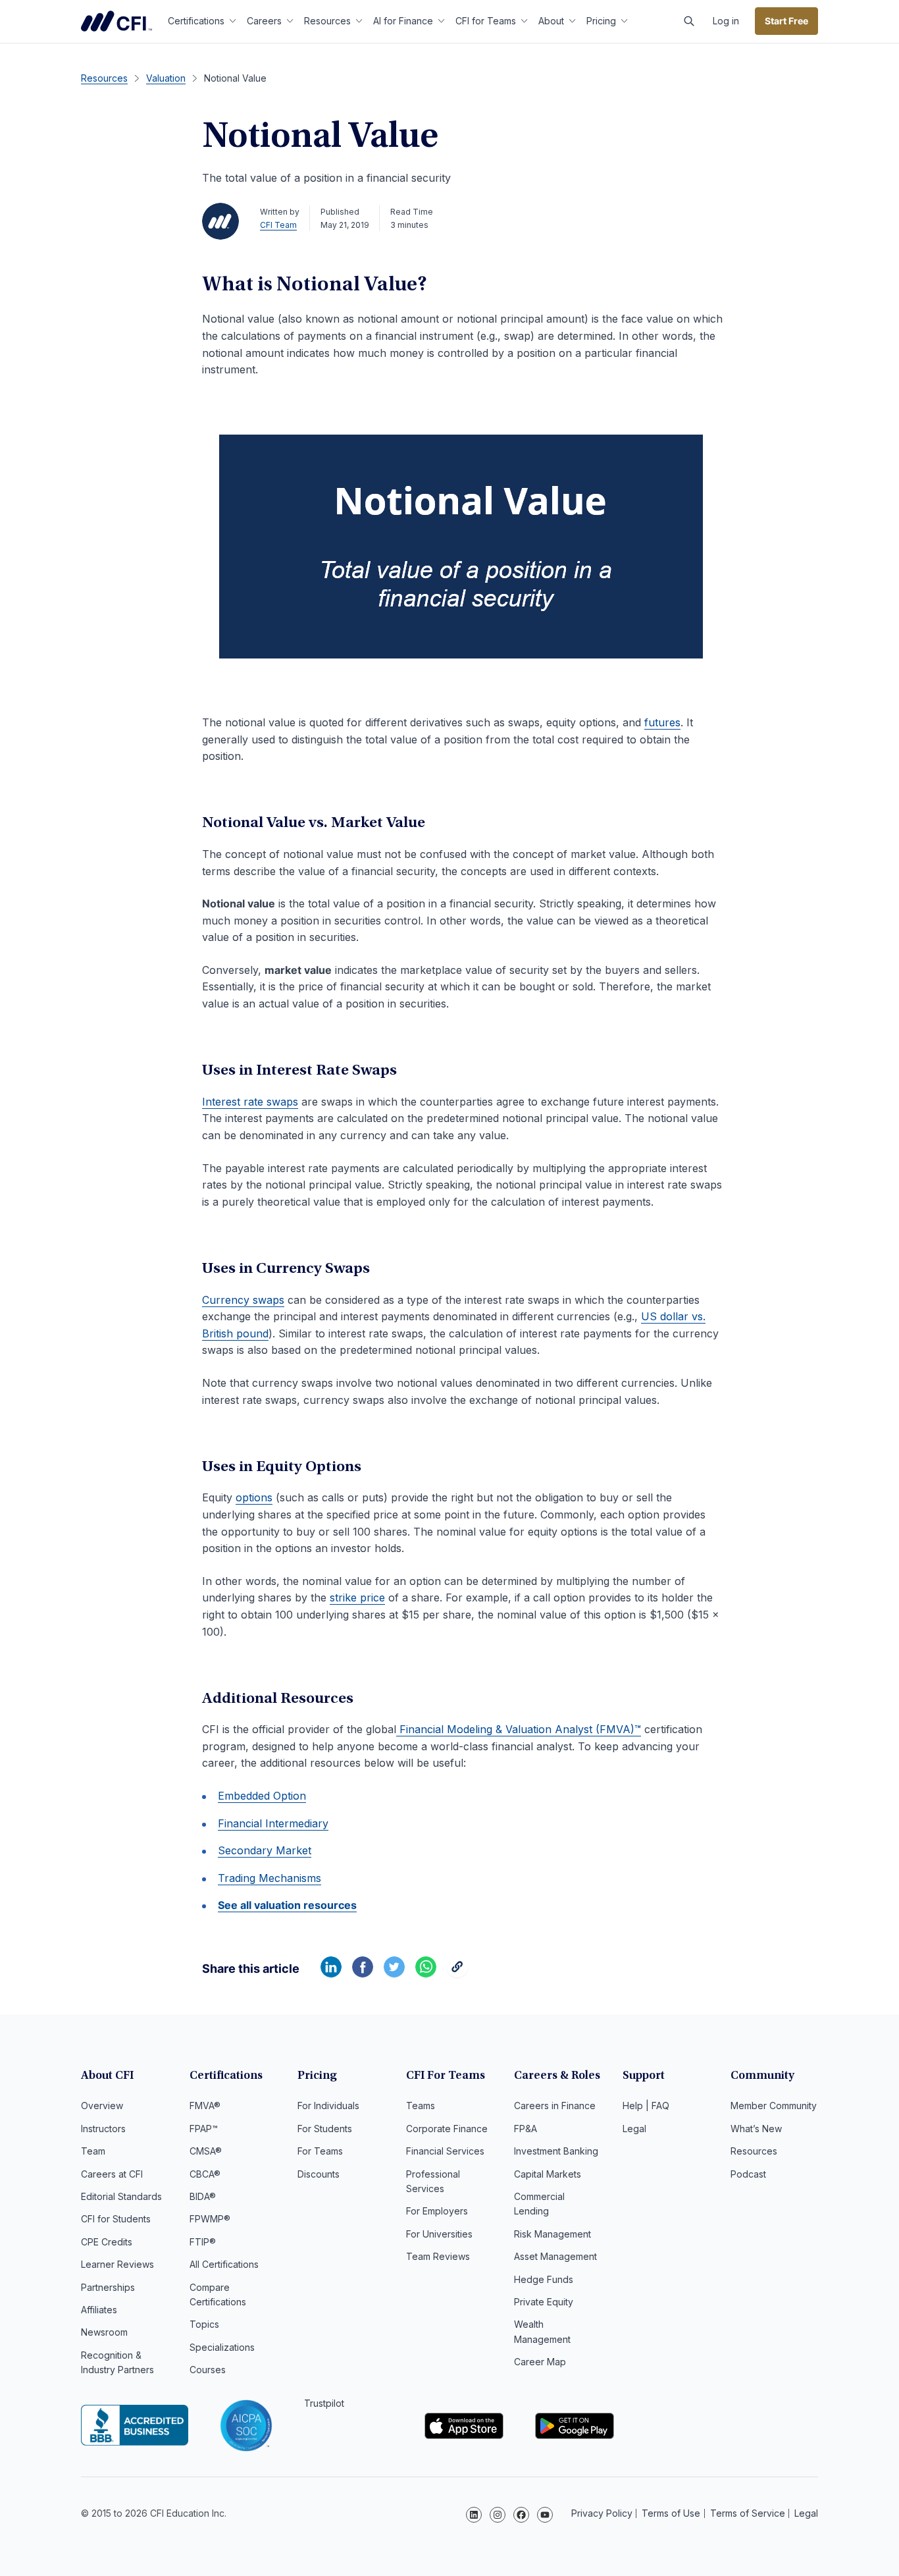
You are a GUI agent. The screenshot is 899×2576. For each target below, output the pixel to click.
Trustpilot (324, 2403)
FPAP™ (204, 2129)
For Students (325, 2129)
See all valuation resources (287, 1905)
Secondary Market (265, 1850)
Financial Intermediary (273, 1823)
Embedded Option (262, 1796)
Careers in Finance (555, 2106)
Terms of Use (671, 2513)
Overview (102, 2106)
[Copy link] (457, 1973)
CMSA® (206, 2151)
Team (93, 2151)
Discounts (319, 2174)
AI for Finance (403, 21)
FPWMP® (210, 2219)
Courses (208, 2370)
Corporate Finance (447, 2129)
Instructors (103, 2129)
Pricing (601, 21)
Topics (204, 2324)
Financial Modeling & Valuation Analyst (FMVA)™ (519, 1729)
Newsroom (104, 2332)
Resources (327, 21)
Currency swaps (243, 1300)
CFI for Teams (486, 21)
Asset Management (555, 2256)
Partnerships (108, 2287)
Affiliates (99, 2310)
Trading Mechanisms (270, 1878)
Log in (726, 21)
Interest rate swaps (250, 1102)
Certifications (196, 21)
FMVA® (205, 2106)
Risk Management (552, 2234)
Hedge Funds (544, 2279)
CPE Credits (107, 2242)
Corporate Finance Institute (116, 21)
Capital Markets (548, 2174)
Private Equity (544, 2302)
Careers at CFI (112, 2174)
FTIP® (203, 2242)
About (551, 21)
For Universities (439, 2234)
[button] (689, 21)
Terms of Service (748, 2513)
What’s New (756, 2129)
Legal (634, 2129)
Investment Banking (556, 2151)
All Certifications (224, 2264)
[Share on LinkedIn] (331, 1973)
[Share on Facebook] (363, 1973)
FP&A (526, 2129)
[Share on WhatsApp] (426, 1973)
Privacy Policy (602, 2513)
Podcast (748, 2174)
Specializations (222, 2347)
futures (662, 722)
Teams (421, 2106)
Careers (264, 21)
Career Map (540, 2362)
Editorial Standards (121, 2196)
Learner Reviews (117, 2264)
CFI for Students (116, 2219)
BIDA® (203, 2196)
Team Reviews (438, 2256)
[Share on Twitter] (394, 1973)
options (254, 1497)
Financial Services (445, 2151)
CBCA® (205, 2174)
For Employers (437, 2211)
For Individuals (328, 2106)
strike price (357, 1597)
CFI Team (278, 225)
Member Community (774, 2106)
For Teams (320, 2151)
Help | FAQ (646, 2106)
